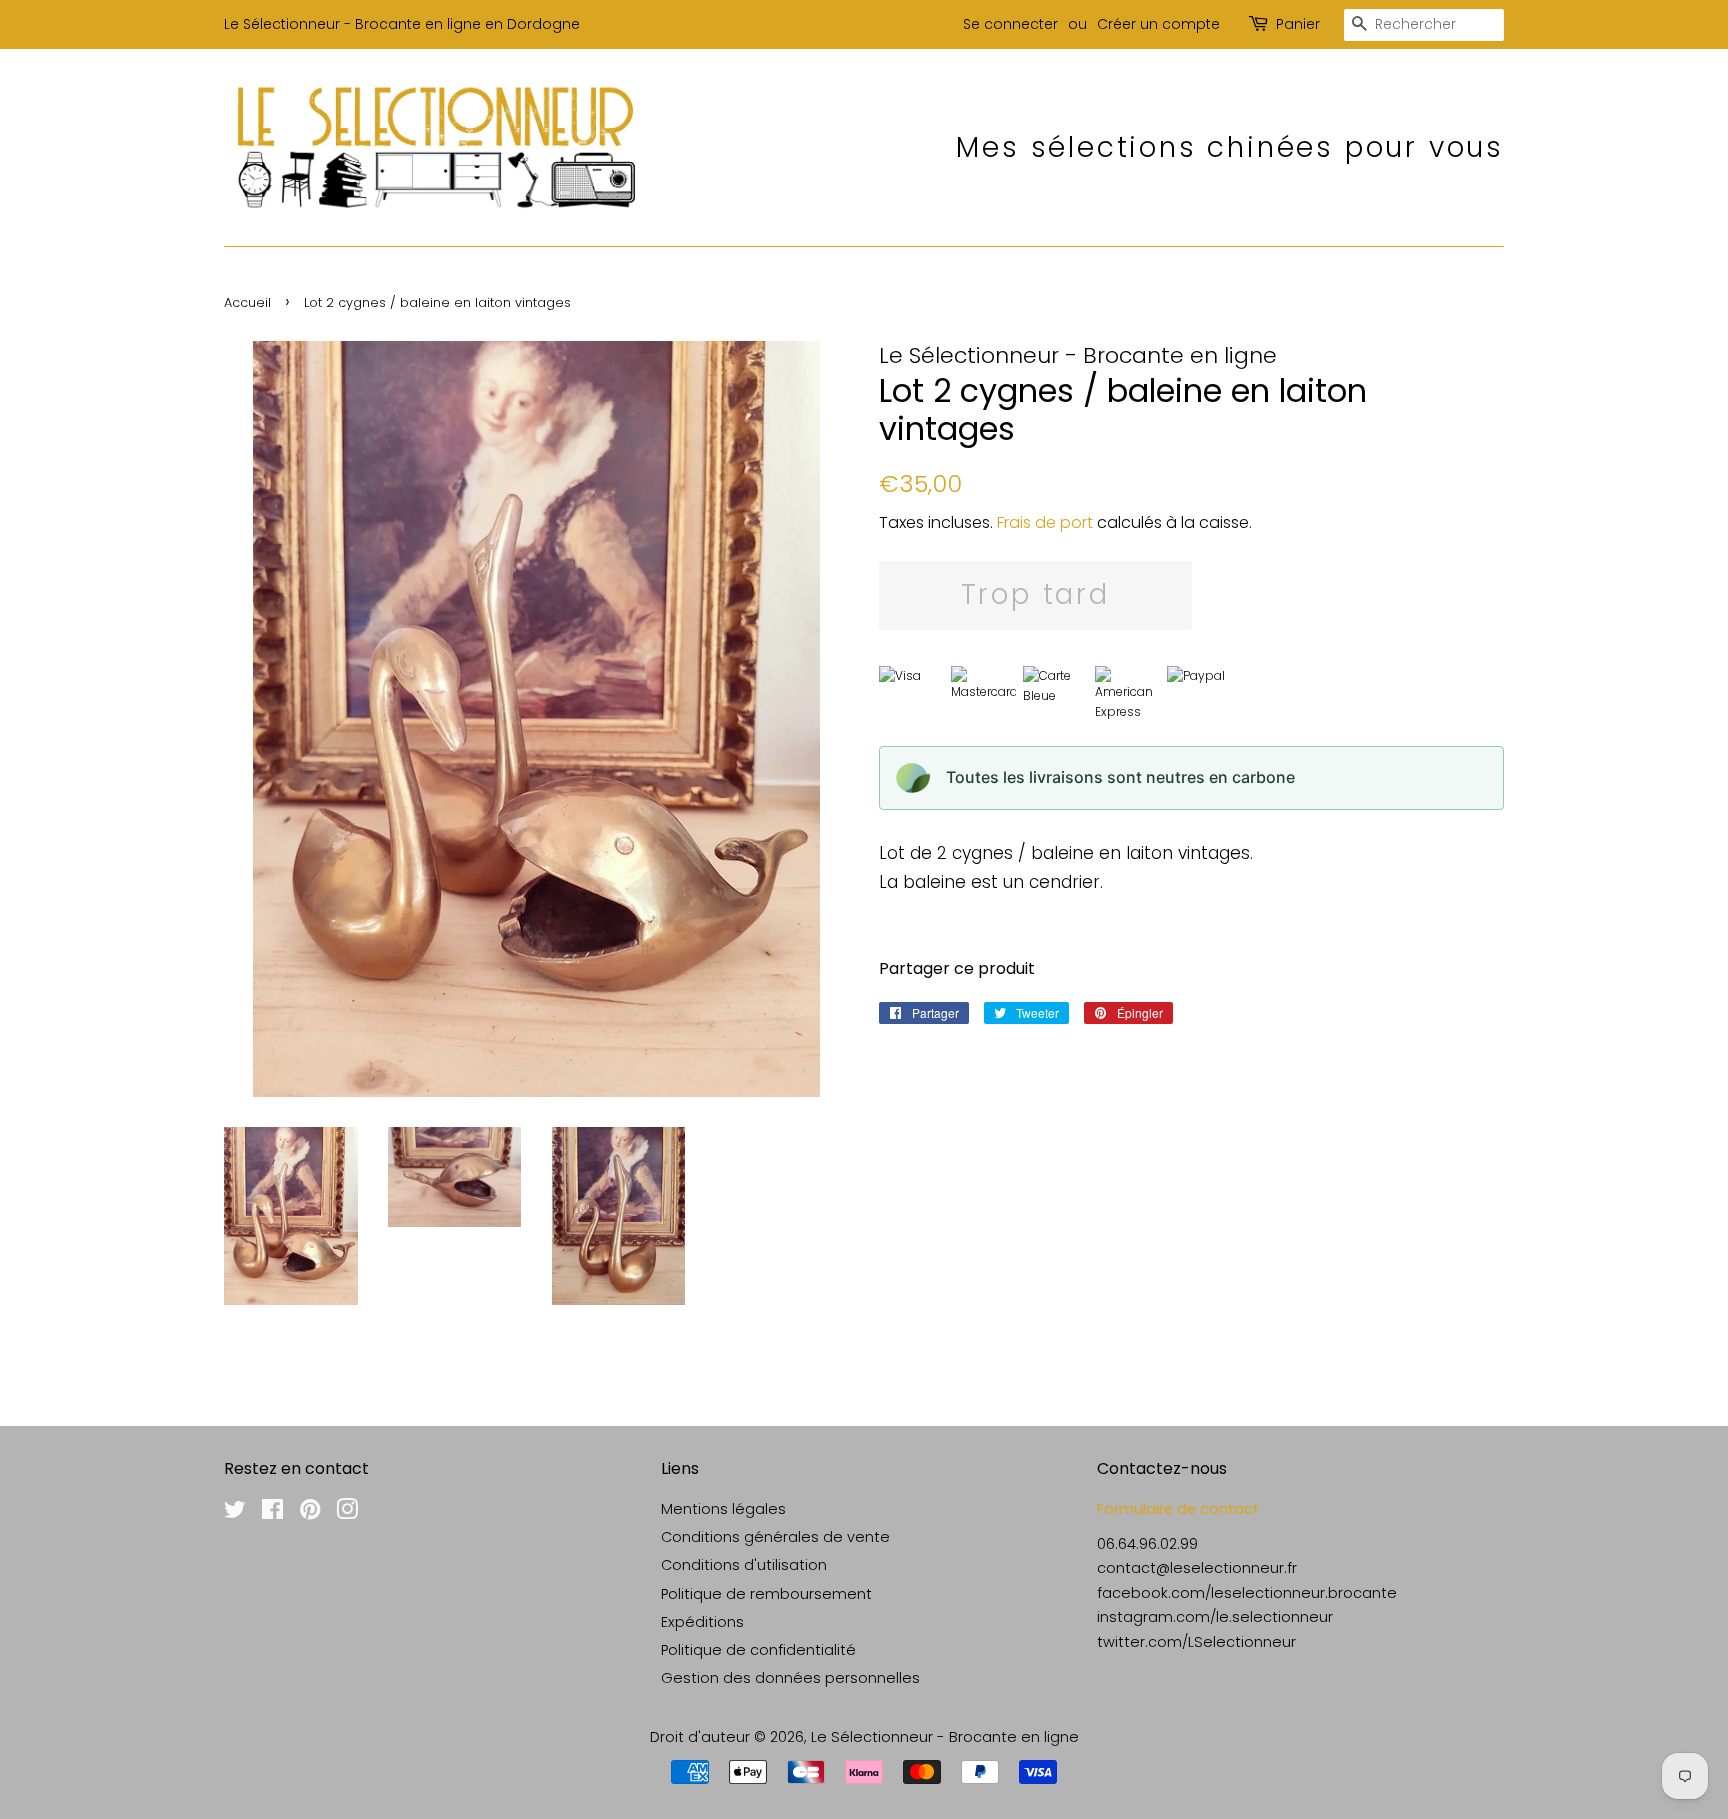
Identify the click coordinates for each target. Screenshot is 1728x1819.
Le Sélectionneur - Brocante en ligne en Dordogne (402, 24)
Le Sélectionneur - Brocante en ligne (945, 1737)
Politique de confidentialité (758, 1650)
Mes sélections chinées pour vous (1230, 147)
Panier (1298, 24)
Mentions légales (723, 1509)
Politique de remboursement (766, 1594)
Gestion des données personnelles (790, 1678)
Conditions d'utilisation (744, 1565)
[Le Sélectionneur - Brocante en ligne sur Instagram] (347, 1513)
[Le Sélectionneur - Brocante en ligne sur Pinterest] (310, 1513)
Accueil (247, 302)
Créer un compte (1158, 24)
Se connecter (1010, 24)
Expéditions (702, 1622)
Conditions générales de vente (775, 1537)
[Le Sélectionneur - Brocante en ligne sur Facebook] (272, 1513)
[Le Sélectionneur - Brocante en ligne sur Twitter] (235, 1513)
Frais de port (1045, 522)
